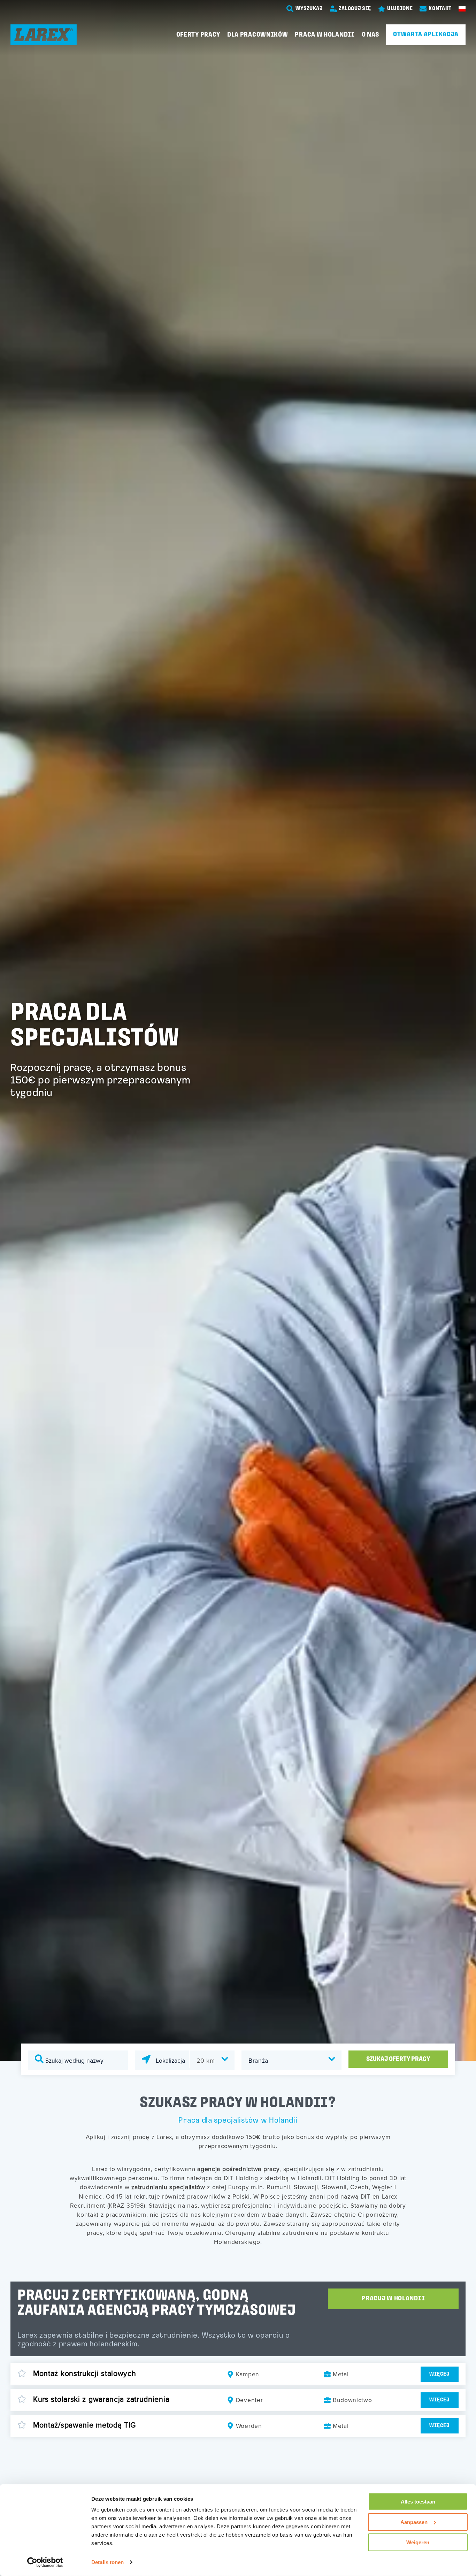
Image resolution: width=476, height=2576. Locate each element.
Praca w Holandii (325, 35)
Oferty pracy (198, 35)
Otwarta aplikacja (426, 34)
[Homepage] (44, 35)
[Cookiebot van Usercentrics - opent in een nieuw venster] (45, 2562)
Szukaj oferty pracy (398, 2059)
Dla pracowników (258, 35)
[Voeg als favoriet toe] (22, 2374)
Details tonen (108, 2562)
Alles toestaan (418, 2502)
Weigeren (418, 2542)
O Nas (371, 35)
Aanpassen (414, 2522)
